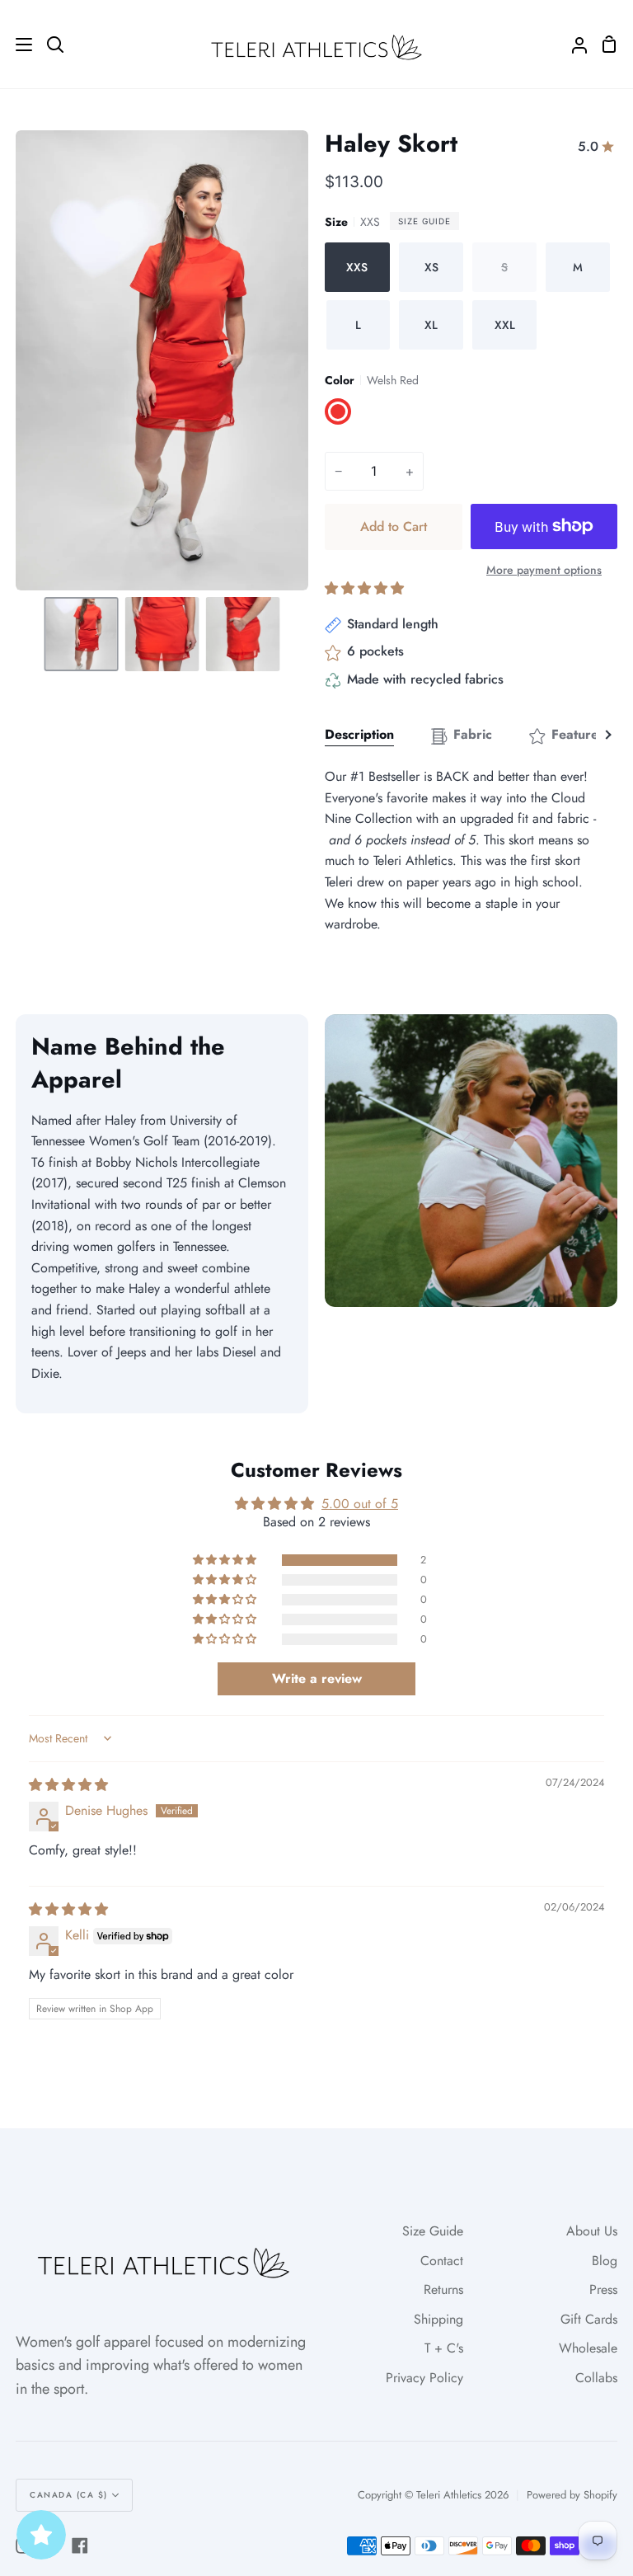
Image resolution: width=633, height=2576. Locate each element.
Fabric (473, 734)
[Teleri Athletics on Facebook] (80, 2545)
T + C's (444, 2348)
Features (578, 734)
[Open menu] (17, 45)
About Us (592, 2231)
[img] (68, 1785)
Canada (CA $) (69, 2495)
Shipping (438, 2319)
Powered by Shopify (572, 2495)
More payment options (544, 570)
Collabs (596, 2378)
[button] (364, 588)
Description (359, 734)
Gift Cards (589, 2319)
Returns (443, 2289)
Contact (442, 2261)
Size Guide (424, 221)
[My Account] (573, 44)
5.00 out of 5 (360, 1504)
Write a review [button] (317, 1678)
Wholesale (588, 2348)
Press (603, 2289)
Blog (605, 2261)
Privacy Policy (424, 2378)
